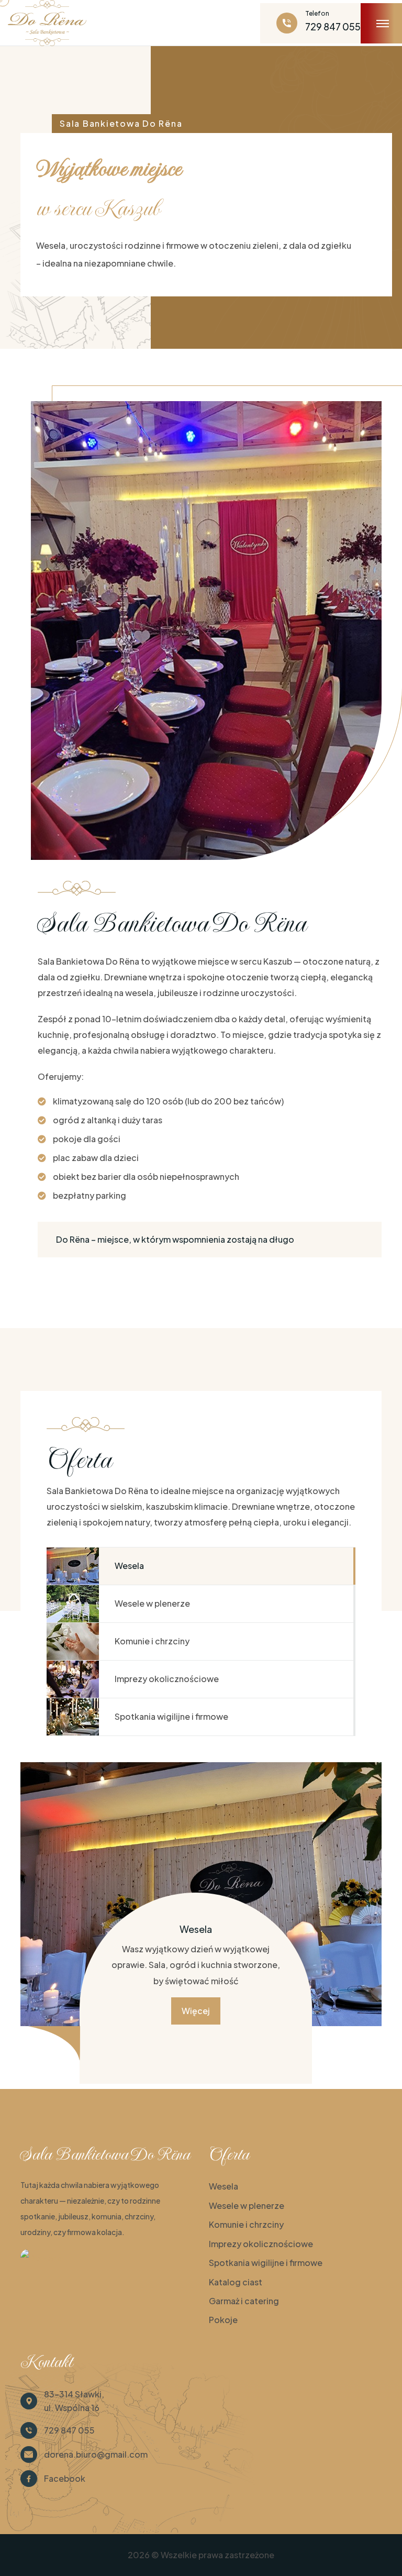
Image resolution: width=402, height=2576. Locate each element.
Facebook (65, 2478)
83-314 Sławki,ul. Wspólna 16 (74, 2401)
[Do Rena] (41, 2257)
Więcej (196, 2011)
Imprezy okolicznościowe (261, 2244)
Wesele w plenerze (247, 2205)
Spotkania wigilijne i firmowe (266, 2263)
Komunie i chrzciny (246, 2224)
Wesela (224, 2186)
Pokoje (223, 2320)
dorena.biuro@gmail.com (96, 2454)
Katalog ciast (236, 2282)
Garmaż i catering (244, 2301)
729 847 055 (333, 26)
